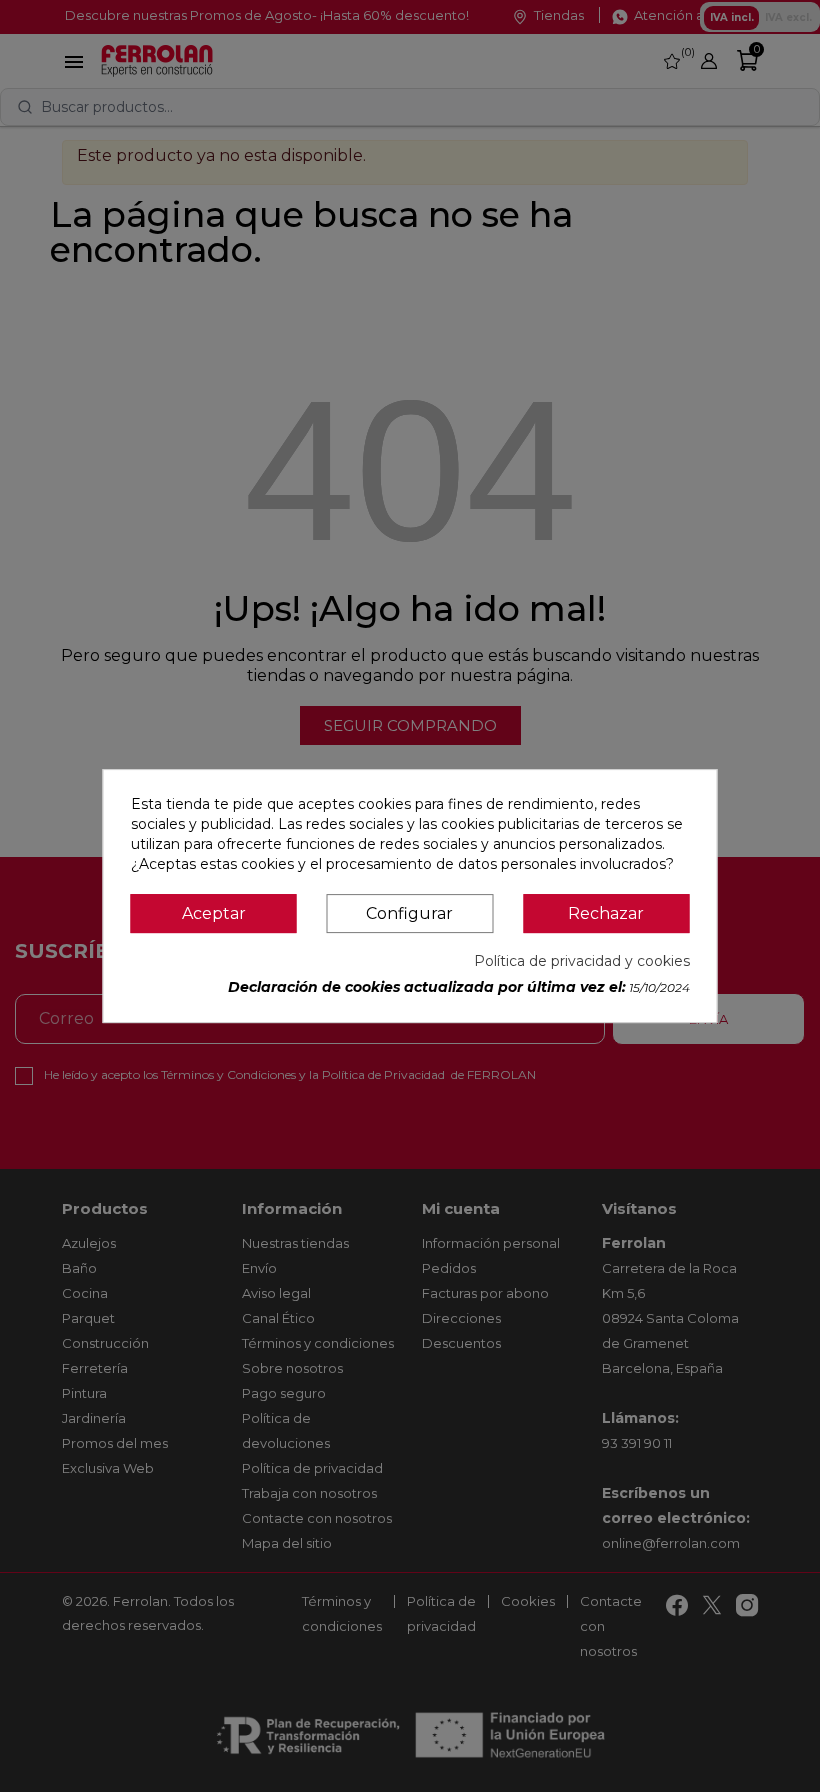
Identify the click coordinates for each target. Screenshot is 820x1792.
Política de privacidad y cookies (582, 961)
